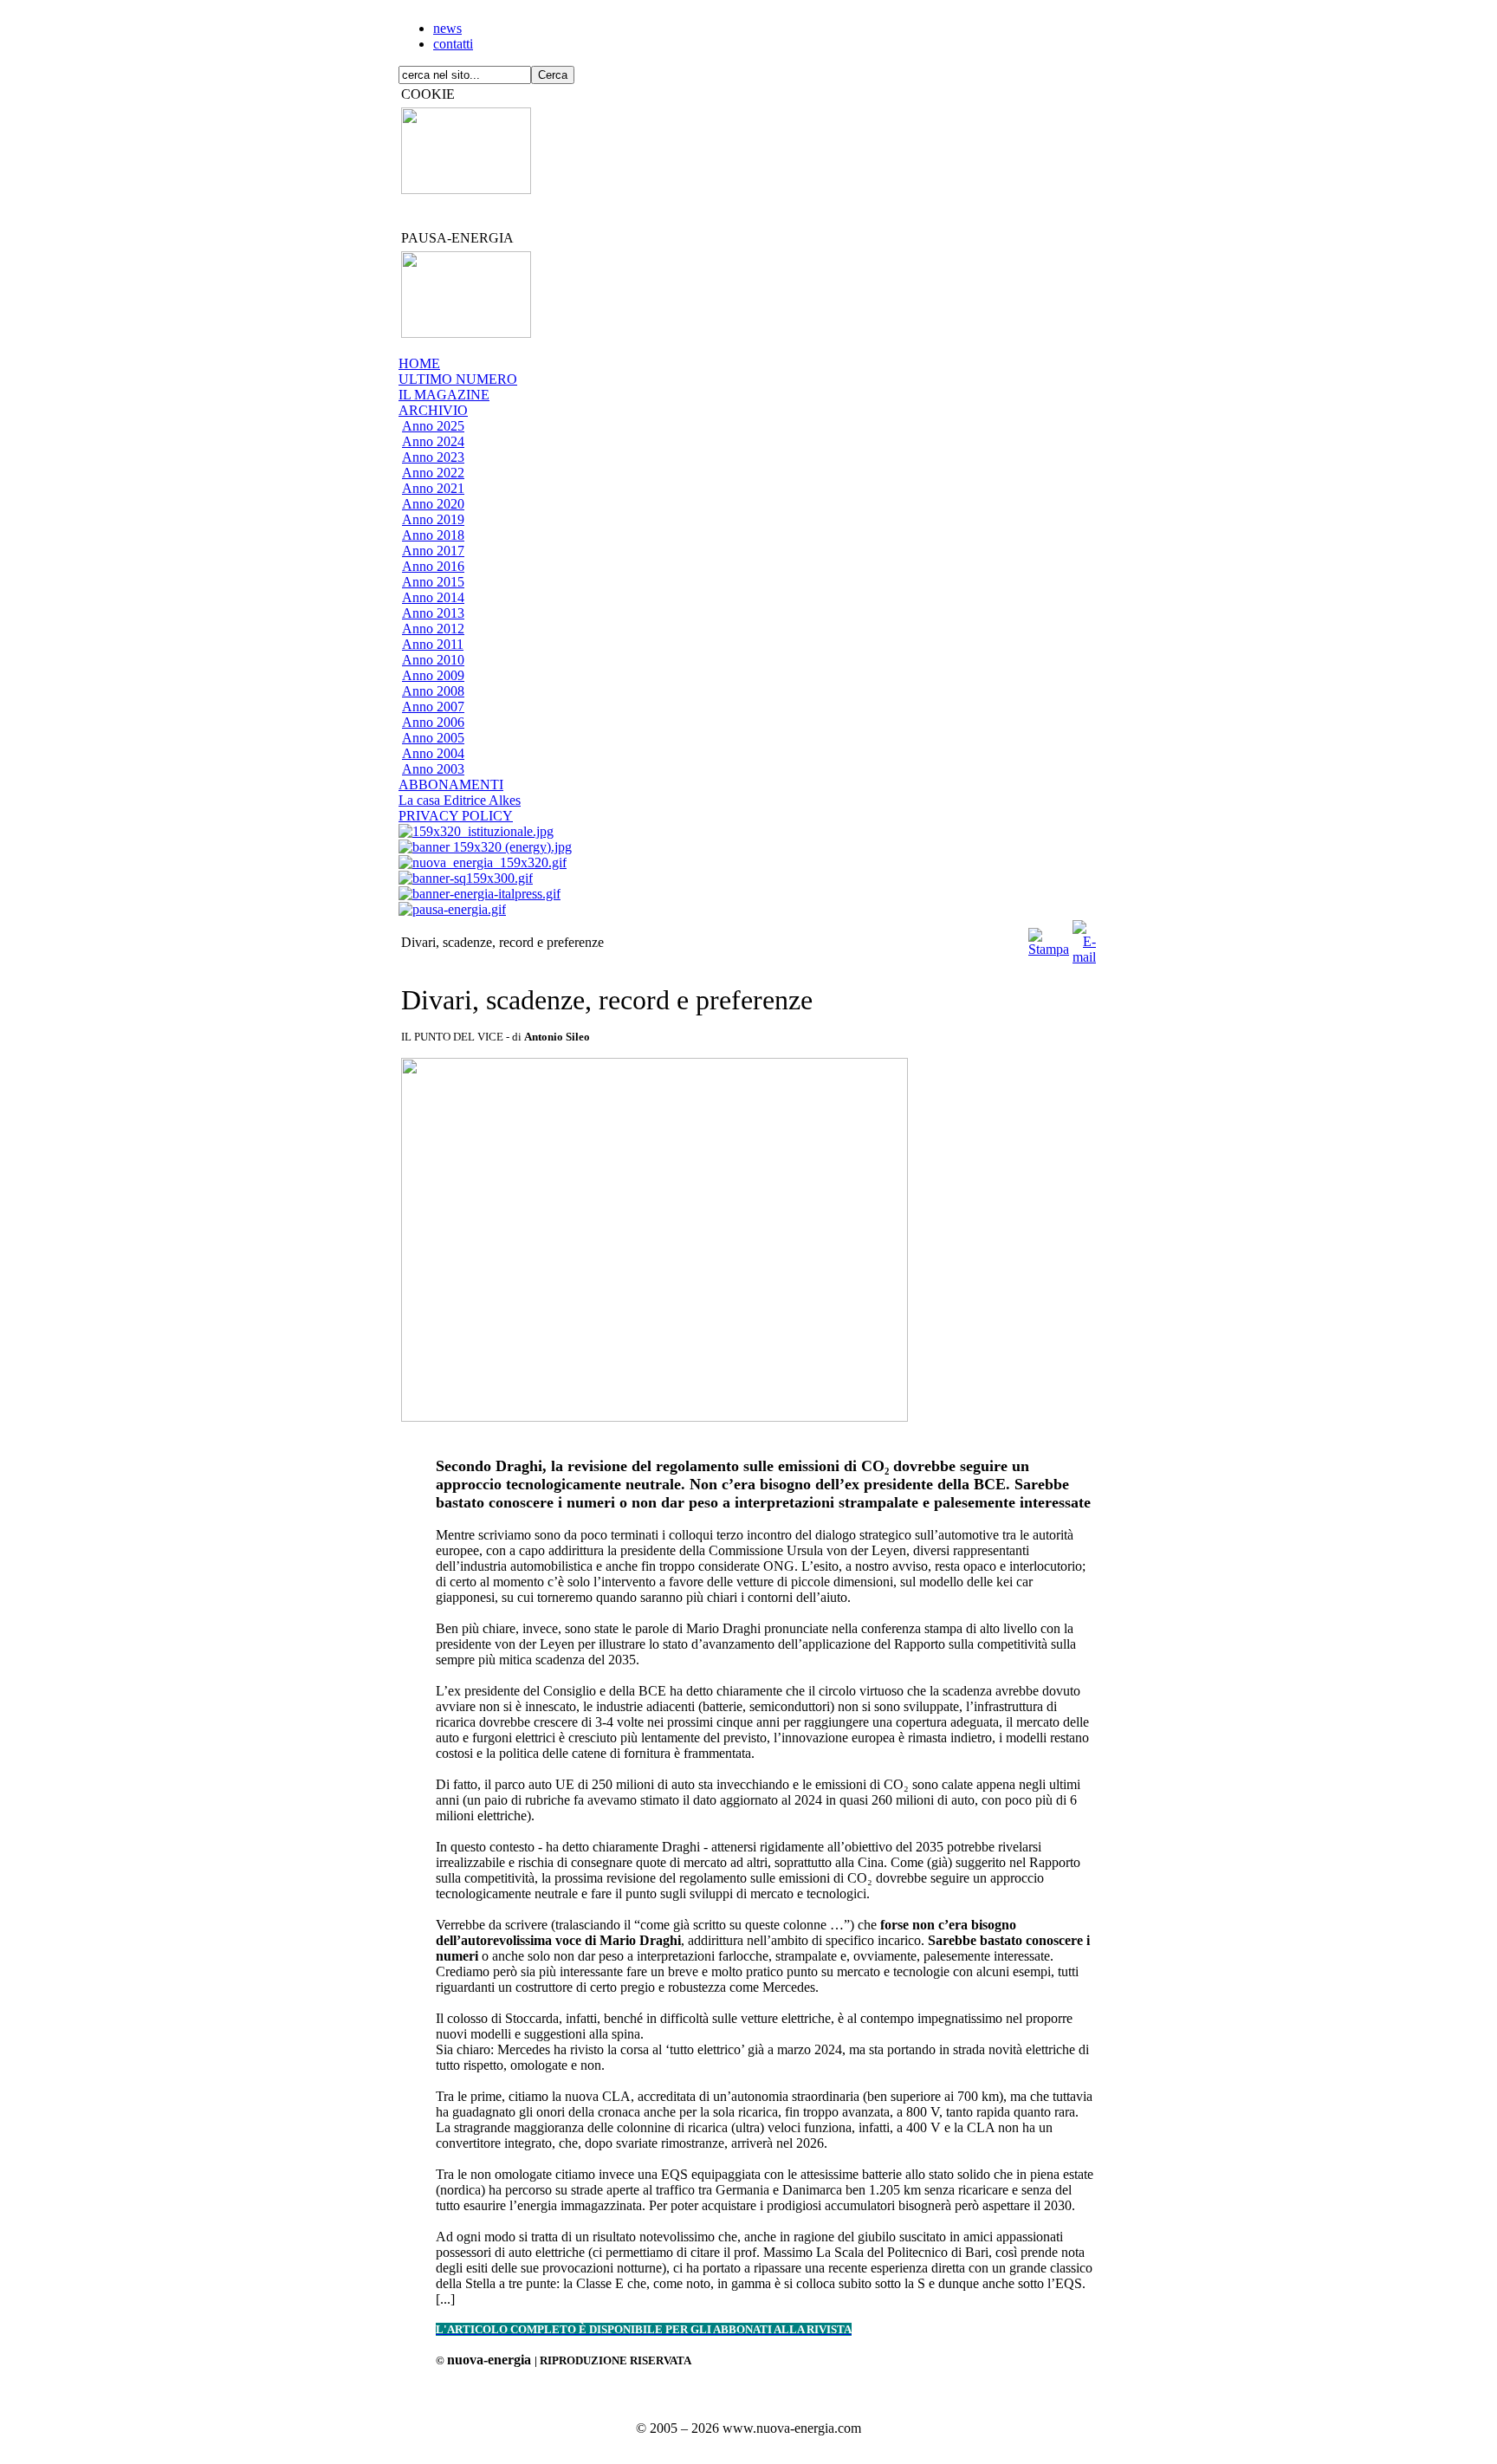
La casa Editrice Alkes (460, 800)
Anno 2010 (433, 660)
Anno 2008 (433, 691)
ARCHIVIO (433, 410)
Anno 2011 (433, 644)
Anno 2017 (433, 551)
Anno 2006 (433, 722)
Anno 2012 (433, 629)
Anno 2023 (433, 457)
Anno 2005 (433, 738)
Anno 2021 (433, 488)
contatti (453, 44)
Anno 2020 (433, 504)
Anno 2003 (433, 769)
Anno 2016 (433, 566)
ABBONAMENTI (451, 785)
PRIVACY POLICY (456, 816)
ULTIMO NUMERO (458, 379)
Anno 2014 (433, 597)
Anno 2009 (433, 675)
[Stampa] (1049, 938)
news (447, 28)
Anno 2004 (433, 753)
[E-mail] (1084, 938)
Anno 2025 (433, 426)
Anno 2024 (433, 441)
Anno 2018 (433, 535)
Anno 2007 (433, 707)
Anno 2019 (433, 519)
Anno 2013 (433, 613)
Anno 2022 (433, 473)
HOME (419, 363)
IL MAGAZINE (444, 395)
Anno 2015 (433, 582)
